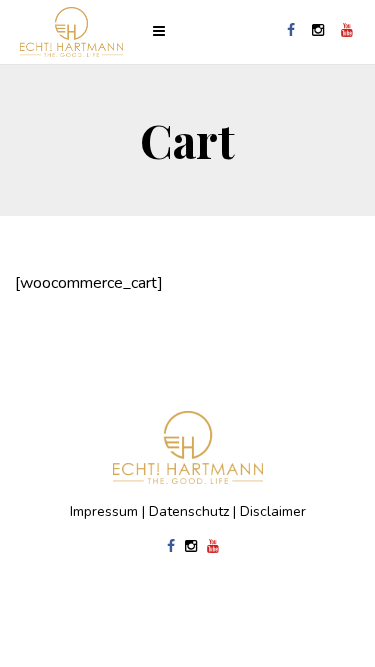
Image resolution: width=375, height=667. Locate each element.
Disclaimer (273, 511)
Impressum (104, 511)
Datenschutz (189, 511)
